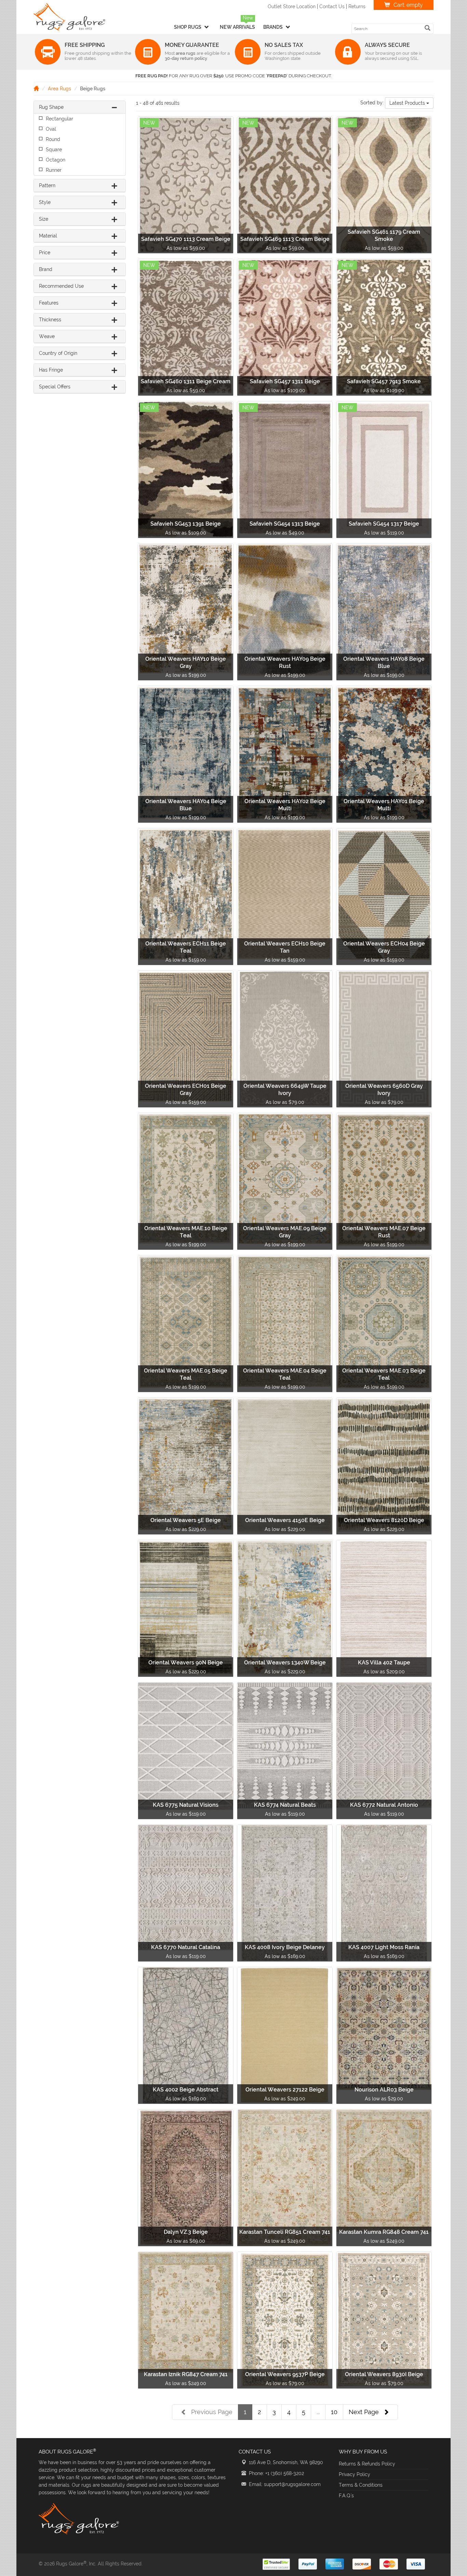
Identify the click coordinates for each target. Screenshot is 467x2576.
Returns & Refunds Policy (367, 2464)
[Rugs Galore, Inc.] (69, 17)
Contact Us (332, 7)
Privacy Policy (355, 2474)
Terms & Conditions (361, 2485)
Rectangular (59, 119)
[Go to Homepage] (36, 88)
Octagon (56, 160)
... (318, 2412)
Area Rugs (59, 89)
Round (53, 139)
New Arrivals (237, 27)
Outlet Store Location (292, 7)
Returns (357, 7)
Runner (54, 170)
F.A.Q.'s (346, 2496)
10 (334, 2412)
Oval (51, 129)
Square (54, 150)
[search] (428, 28)
